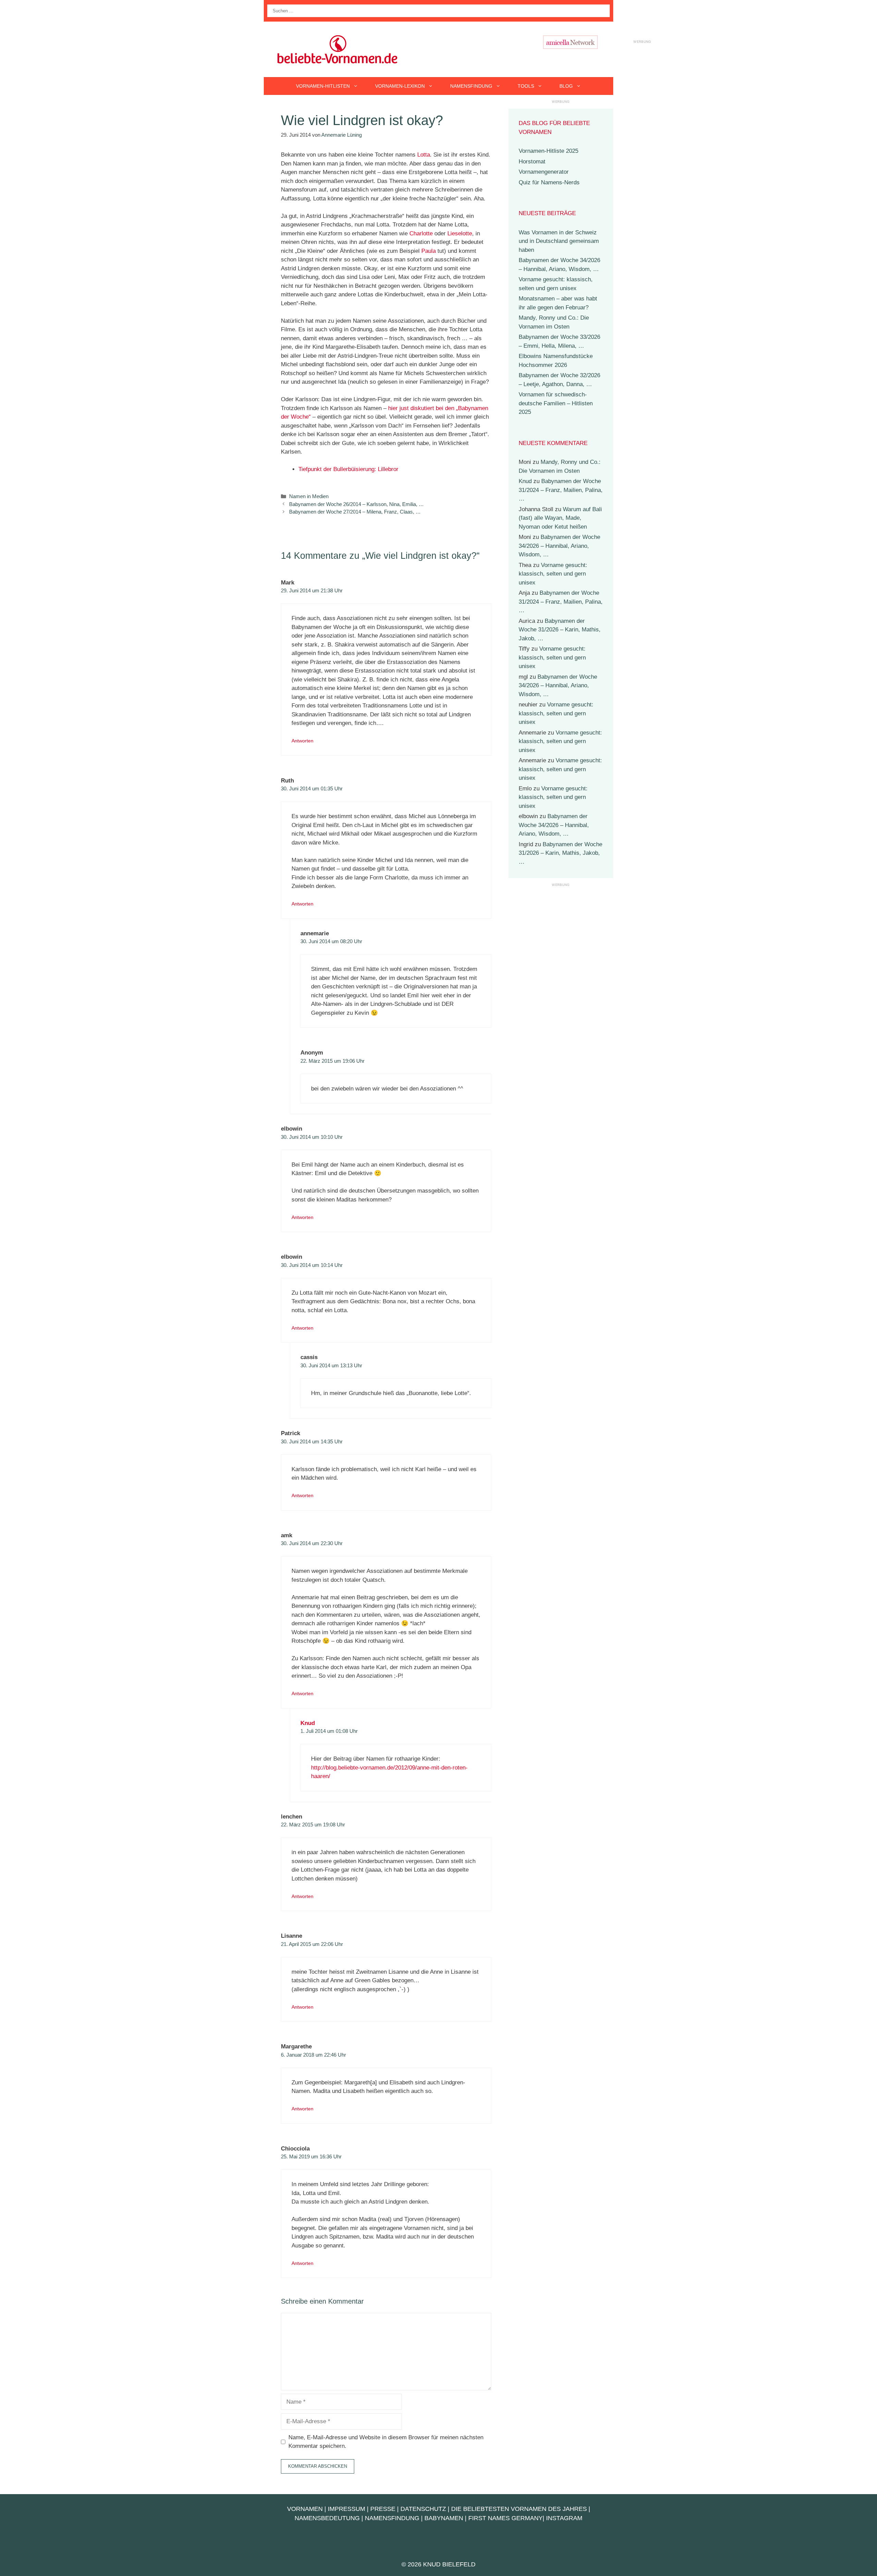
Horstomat (532, 162)
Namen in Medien (309, 496)
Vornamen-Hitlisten (323, 86)
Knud (308, 1723)
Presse (383, 2509)
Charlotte (421, 233)
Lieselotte (460, 233)
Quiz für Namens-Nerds (549, 182)
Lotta (424, 155)
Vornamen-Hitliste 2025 (548, 151)
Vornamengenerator (544, 172)
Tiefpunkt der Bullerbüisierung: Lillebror (348, 469)
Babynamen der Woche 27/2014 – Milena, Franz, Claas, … (355, 512)
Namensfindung (471, 86)
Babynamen (444, 2518)
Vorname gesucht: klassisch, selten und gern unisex (553, 574)
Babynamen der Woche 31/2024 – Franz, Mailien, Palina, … (561, 490)
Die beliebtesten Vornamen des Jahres (519, 2509)
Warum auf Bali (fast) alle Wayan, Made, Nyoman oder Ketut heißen (560, 518)
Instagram (564, 2518)
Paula (429, 251)
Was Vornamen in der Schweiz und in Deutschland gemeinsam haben (559, 241)
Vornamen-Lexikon (400, 86)
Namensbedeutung (327, 2518)
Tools (526, 86)
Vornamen (305, 2509)
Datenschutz (423, 2509)
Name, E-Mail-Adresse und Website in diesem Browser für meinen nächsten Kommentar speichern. (386, 2442)
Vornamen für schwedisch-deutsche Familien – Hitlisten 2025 (556, 403)
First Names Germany (505, 2518)
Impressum (347, 2509)
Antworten (302, 741)
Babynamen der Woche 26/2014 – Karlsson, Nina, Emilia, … (356, 504)
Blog (566, 86)
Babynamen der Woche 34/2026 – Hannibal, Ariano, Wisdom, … (559, 546)
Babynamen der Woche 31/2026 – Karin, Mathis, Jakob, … (560, 630)
